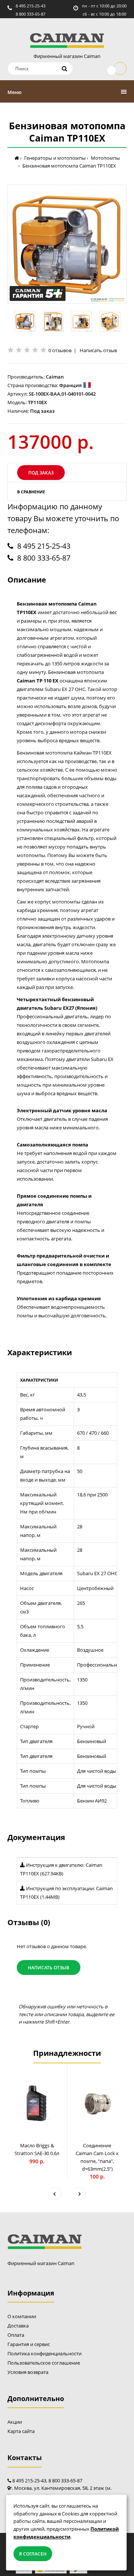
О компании (22, 2316)
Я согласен (33, 2554)
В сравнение (31, 492)
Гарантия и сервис (29, 2344)
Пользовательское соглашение (44, 2363)
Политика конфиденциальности (44, 2353)
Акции (15, 2422)
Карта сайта (21, 2431)
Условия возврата (28, 2372)
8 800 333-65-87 (31, 14)
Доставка (18, 2326)
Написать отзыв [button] (49, 1968)
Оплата (16, 2335)
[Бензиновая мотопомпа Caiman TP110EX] (67, 244)
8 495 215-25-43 (31, 6)
